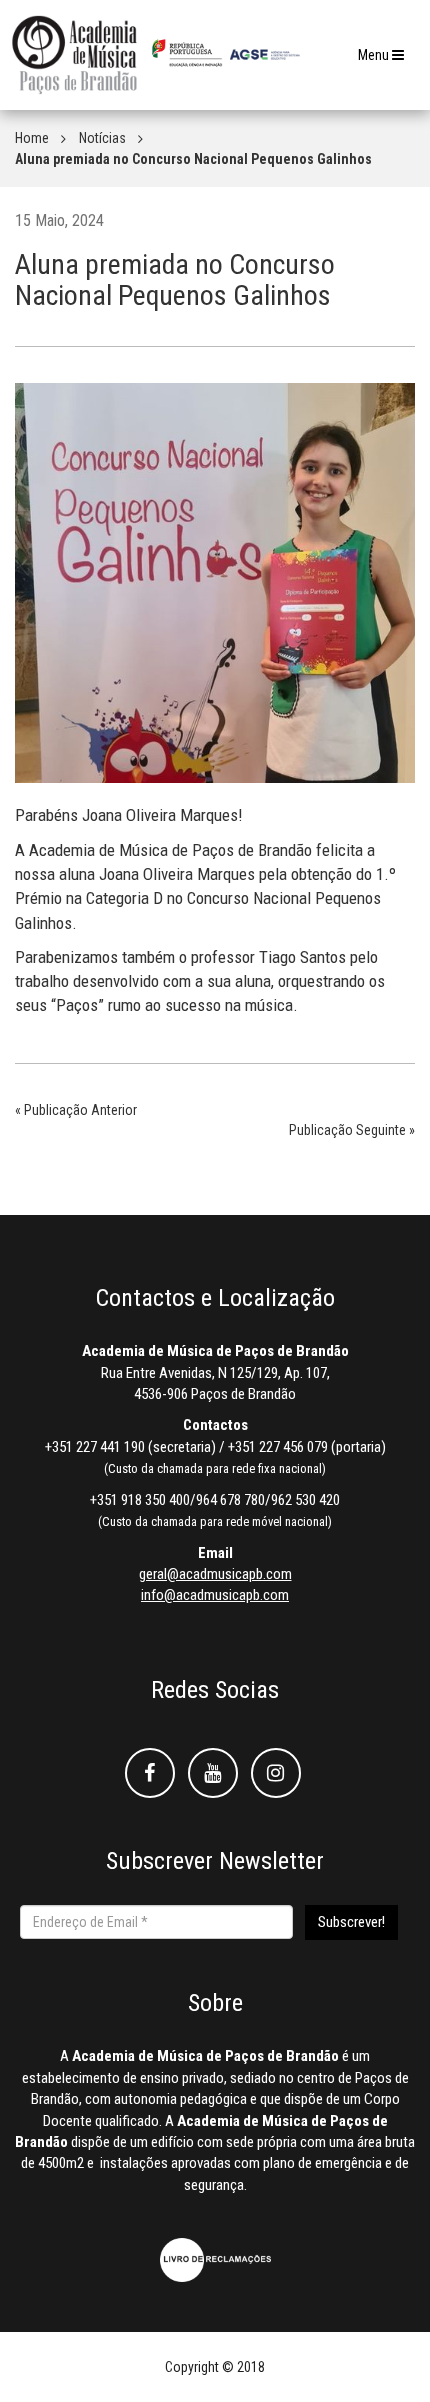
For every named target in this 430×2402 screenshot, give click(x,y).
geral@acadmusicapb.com (215, 1574)
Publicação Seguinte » (352, 1130)
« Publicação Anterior (76, 1110)
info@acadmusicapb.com (215, 1595)
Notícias (102, 138)
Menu (386, 60)
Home (32, 138)
